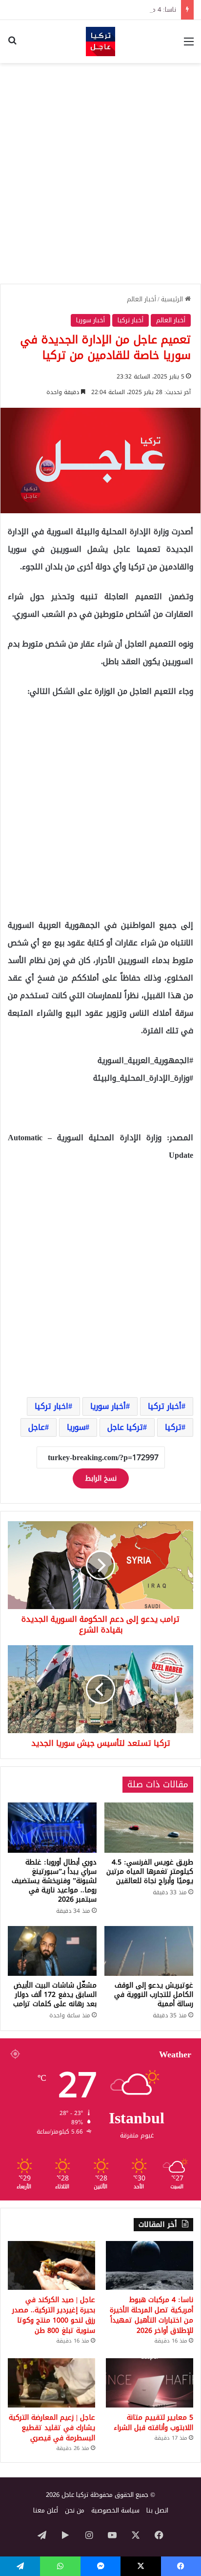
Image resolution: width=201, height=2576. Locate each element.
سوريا (76, 1427)
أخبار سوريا (90, 320)
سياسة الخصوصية (115, 2510)
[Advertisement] (100, 173)
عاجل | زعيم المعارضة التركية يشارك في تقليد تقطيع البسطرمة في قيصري (52, 2428)
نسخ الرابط (101, 1478)
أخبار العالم (141, 299)
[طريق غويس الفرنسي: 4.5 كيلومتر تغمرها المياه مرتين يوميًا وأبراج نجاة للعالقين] (149, 1828)
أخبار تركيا (131, 320)
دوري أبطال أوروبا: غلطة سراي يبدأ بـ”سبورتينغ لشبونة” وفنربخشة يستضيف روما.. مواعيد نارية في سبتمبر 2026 (54, 1881)
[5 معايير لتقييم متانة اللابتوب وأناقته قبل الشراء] (150, 2383)
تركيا (173, 1427)
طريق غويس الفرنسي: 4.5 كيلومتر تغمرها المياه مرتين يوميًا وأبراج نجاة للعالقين (150, 1872)
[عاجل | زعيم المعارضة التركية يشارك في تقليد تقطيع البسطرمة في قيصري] (51, 2383)
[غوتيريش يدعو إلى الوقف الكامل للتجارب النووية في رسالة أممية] (149, 1951)
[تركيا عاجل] (100, 42)
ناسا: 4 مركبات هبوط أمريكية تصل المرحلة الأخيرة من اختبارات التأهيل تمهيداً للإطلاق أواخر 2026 (151, 2315)
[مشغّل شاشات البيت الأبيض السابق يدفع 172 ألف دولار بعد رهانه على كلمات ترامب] (52, 1951)
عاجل (37, 1427)
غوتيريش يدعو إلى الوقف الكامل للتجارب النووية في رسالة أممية (154, 1995)
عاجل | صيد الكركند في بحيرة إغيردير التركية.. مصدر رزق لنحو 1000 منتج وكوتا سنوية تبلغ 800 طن (54, 2315)
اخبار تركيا (51, 1406)
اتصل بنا (157, 2510)
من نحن (75, 2510)
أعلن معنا (46, 2510)
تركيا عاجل (125, 1427)
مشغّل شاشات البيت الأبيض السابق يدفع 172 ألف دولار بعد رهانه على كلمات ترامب (55, 1995)
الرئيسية (173, 299)
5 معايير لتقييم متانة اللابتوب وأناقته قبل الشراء (153, 2423)
